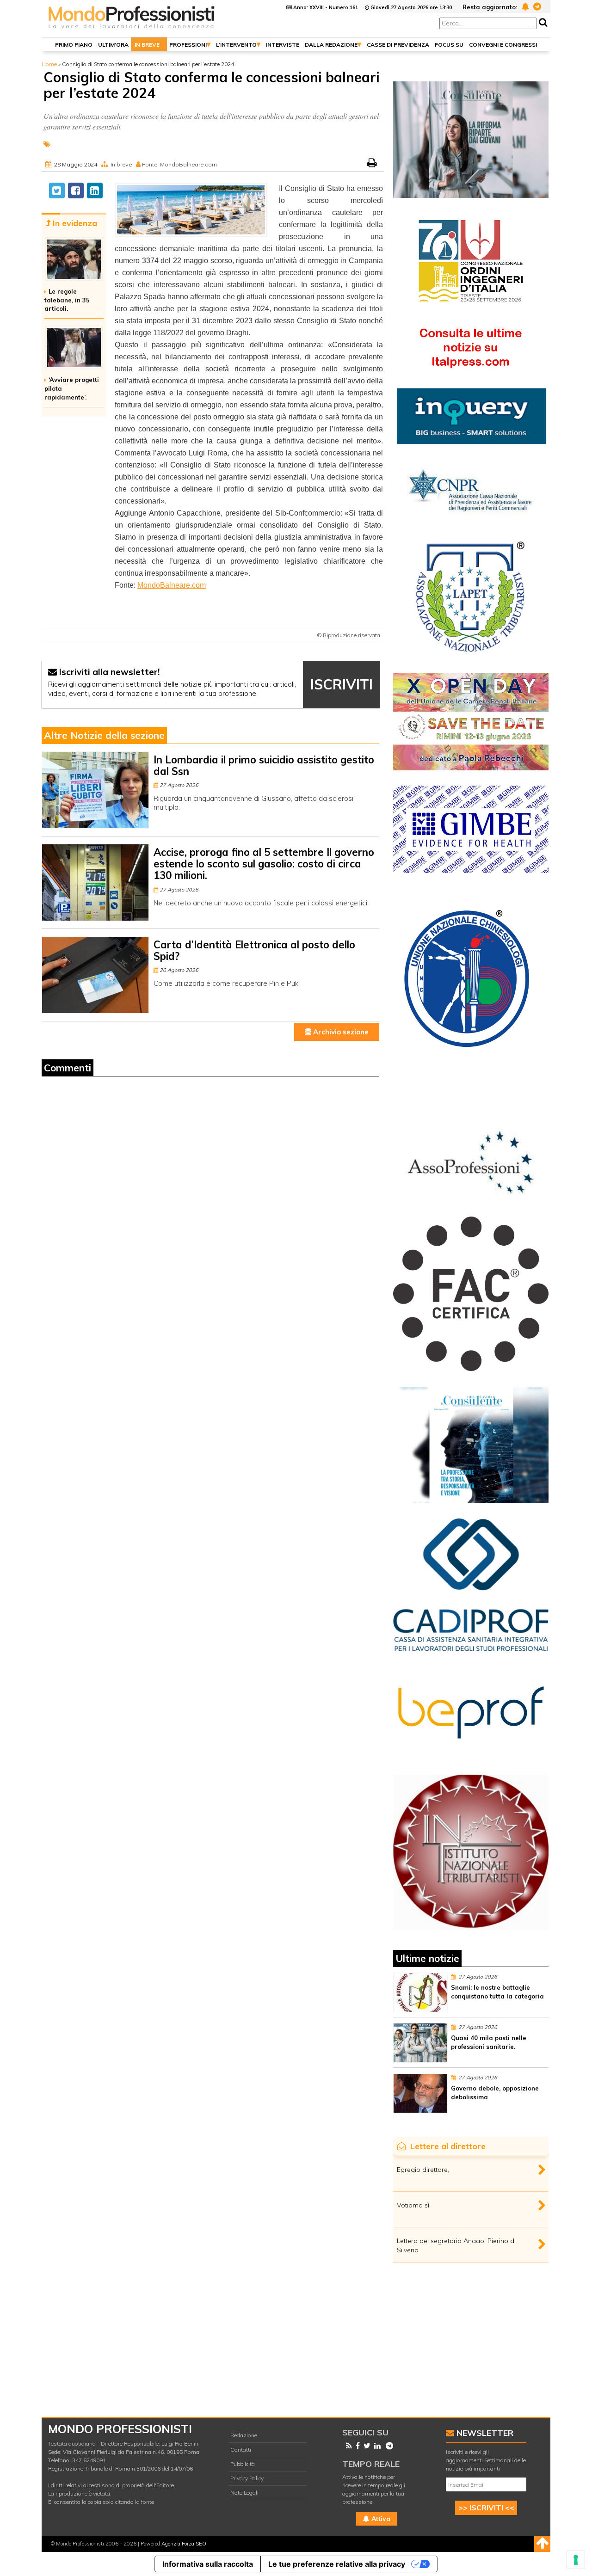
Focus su (449, 45)
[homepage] (132, 29)
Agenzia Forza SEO (184, 2544)
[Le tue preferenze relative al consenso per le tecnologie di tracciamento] (576, 2560)
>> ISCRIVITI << (486, 2508)
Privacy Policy (247, 2478)
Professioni (188, 45)
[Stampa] (373, 164)
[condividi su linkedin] (95, 191)
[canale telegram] (536, 6)
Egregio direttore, (423, 2170)
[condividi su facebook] (76, 191)
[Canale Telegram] (388, 2446)
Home (49, 64)
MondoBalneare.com (172, 585)
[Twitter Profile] (365, 2446)
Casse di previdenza (398, 45)
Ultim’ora (113, 45)
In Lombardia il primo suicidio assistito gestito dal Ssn (264, 765)
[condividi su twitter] (57, 191)
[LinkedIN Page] (376, 2446)
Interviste (283, 45)
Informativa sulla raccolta (208, 2564)
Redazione (244, 2435)
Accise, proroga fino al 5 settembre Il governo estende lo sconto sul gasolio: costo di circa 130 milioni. (264, 864)
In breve (147, 45)
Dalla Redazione (331, 45)
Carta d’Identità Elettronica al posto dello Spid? (254, 950)
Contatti (241, 2450)
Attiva (380, 2519)
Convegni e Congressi (503, 45)
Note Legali (244, 2493)
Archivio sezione (340, 1032)
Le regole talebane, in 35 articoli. (67, 300)
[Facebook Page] (356, 2446)
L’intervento (236, 45)
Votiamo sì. (414, 2205)
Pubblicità (243, 2464)
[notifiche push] (524, 6)
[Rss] (347, 2446)
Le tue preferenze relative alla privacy (337, 2564)
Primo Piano (74, 45)
